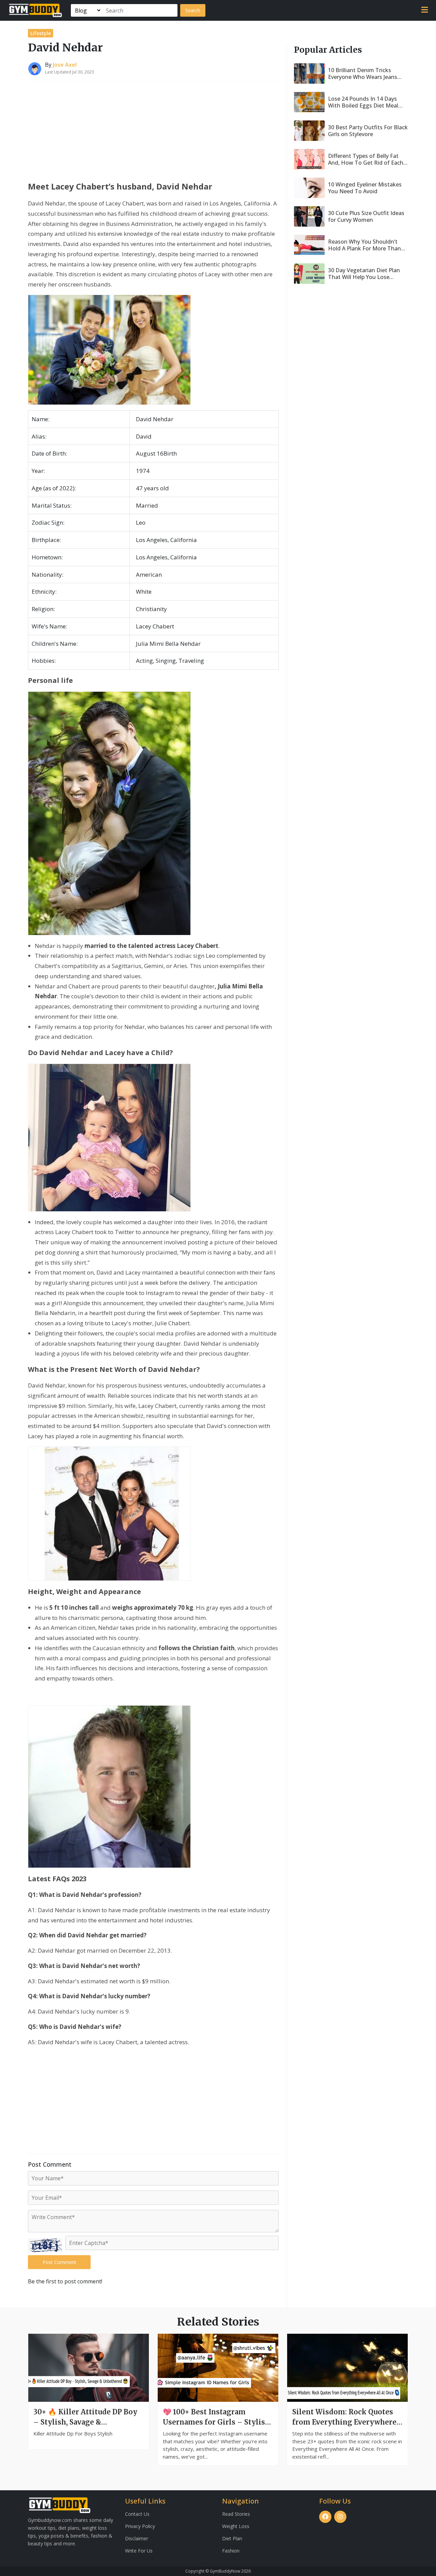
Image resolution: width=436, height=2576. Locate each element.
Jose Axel (65, 65)
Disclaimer (137, 2538)
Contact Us (137, 2514)
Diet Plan (232, 2538)
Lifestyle (41, 33)
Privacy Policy (140, 2526)
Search (193, 10)
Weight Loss (236, 2526)
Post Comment (59, 2262)
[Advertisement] (153, 129)
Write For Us (139, 2551)
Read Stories (236, 2514)
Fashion (231, 2551)
